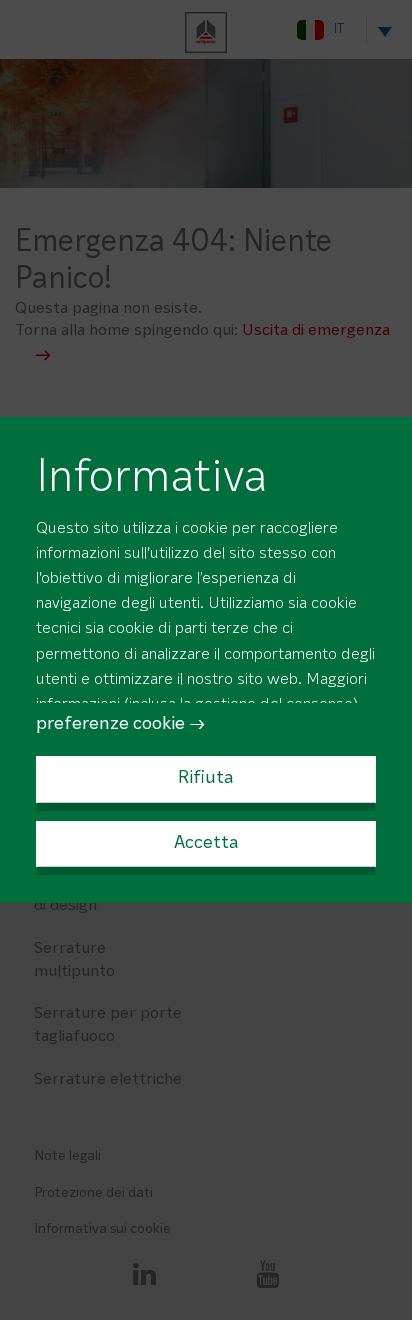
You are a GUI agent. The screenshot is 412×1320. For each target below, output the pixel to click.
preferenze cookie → (121, 725)
